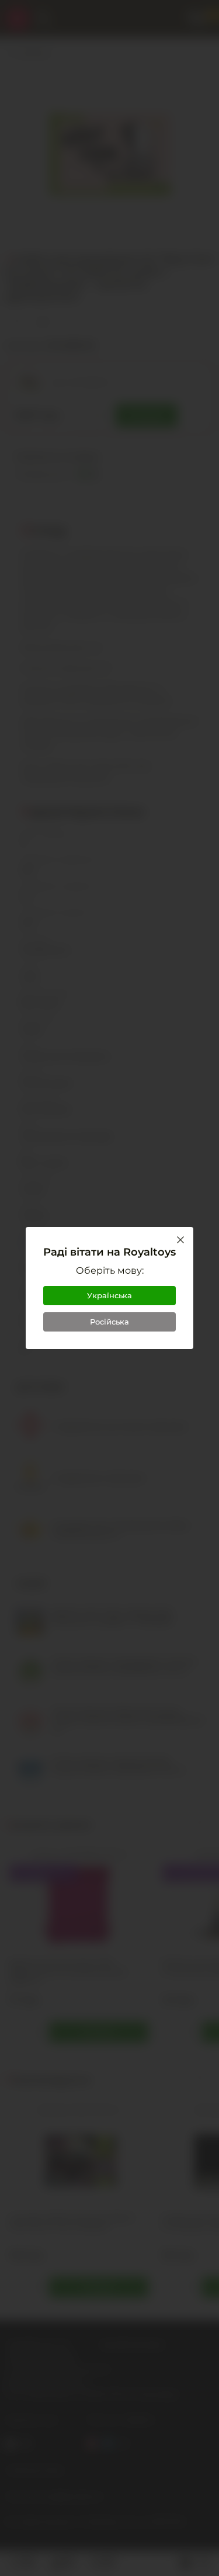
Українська (109, 1295)
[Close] (180, 1240)
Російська (109, 1322)
